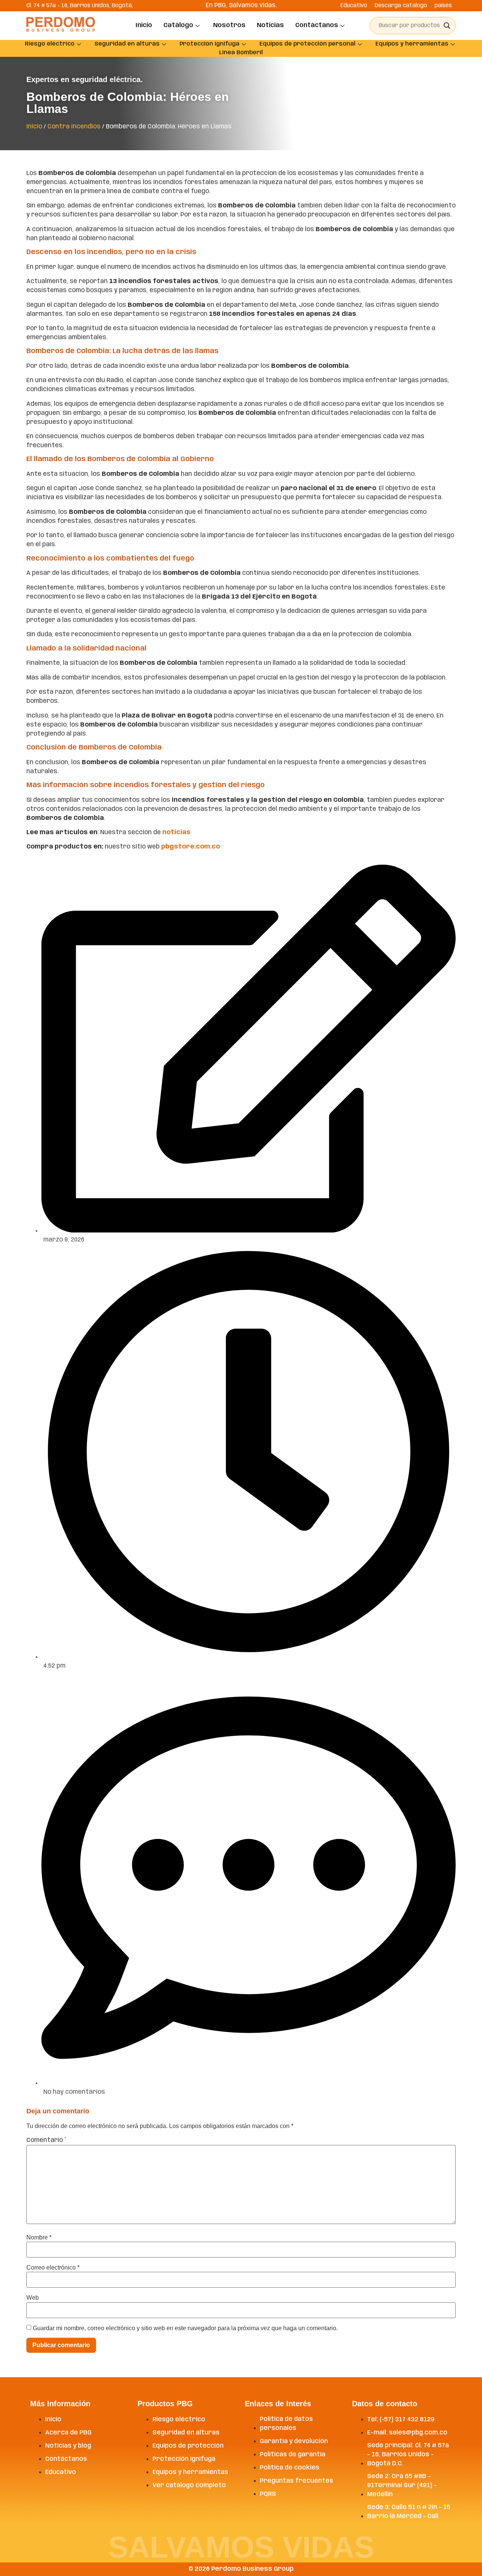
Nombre (39, 2238)
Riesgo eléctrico (50, 44)
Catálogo (178, 25)
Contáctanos (317, 25)
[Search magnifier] (447, 26)
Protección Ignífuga (210, 44)
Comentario (46, 2140)
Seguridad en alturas (127, 44)
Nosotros (229, 25)
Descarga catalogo (401, 6)
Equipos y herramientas (412, 44)
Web (33, 2298)
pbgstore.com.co (191, 847)
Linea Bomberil (241, 53)
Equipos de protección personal (307, 44)
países (443, 6)
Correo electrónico (53, 2268)
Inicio (144, 25)
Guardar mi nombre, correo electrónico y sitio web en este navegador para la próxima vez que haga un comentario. (185, 2328)
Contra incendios (74, 127)
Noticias (270, 25)
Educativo (354, 6)
